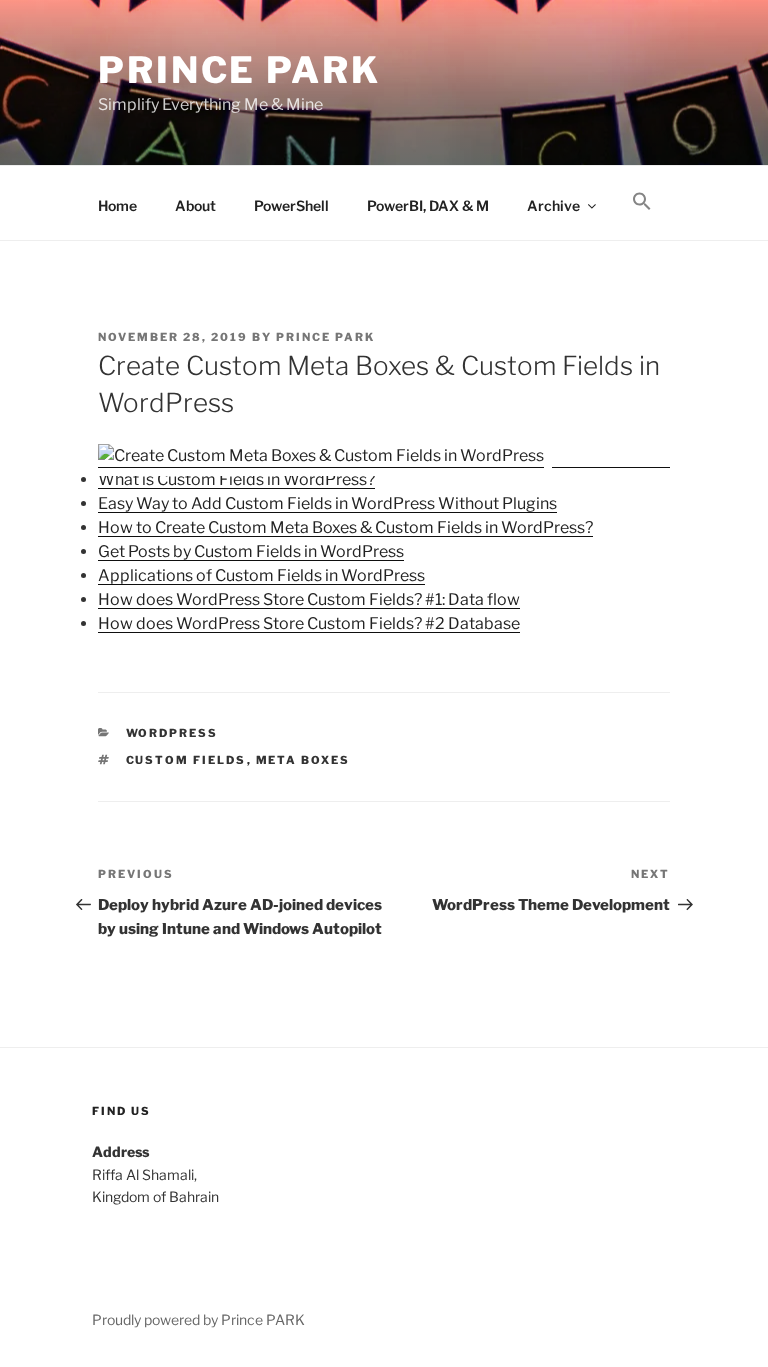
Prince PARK (239, 70)
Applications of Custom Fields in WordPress (261, 575)
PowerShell (291, 205)
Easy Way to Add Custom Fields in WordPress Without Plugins (327, 503)
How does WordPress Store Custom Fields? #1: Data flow (309, 599)
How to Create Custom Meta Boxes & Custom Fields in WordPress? (345, 527)
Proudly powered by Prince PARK (198, 1319)
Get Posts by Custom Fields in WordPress (251, 551)
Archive (553, 205)
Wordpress (172, 733)
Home (117, 205)
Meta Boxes (303, 760)
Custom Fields (186, 760)
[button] (641, 202)
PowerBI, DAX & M (428, 205)
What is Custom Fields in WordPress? (236, 479)
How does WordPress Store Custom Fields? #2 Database (309, 623)
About (195, 205)
